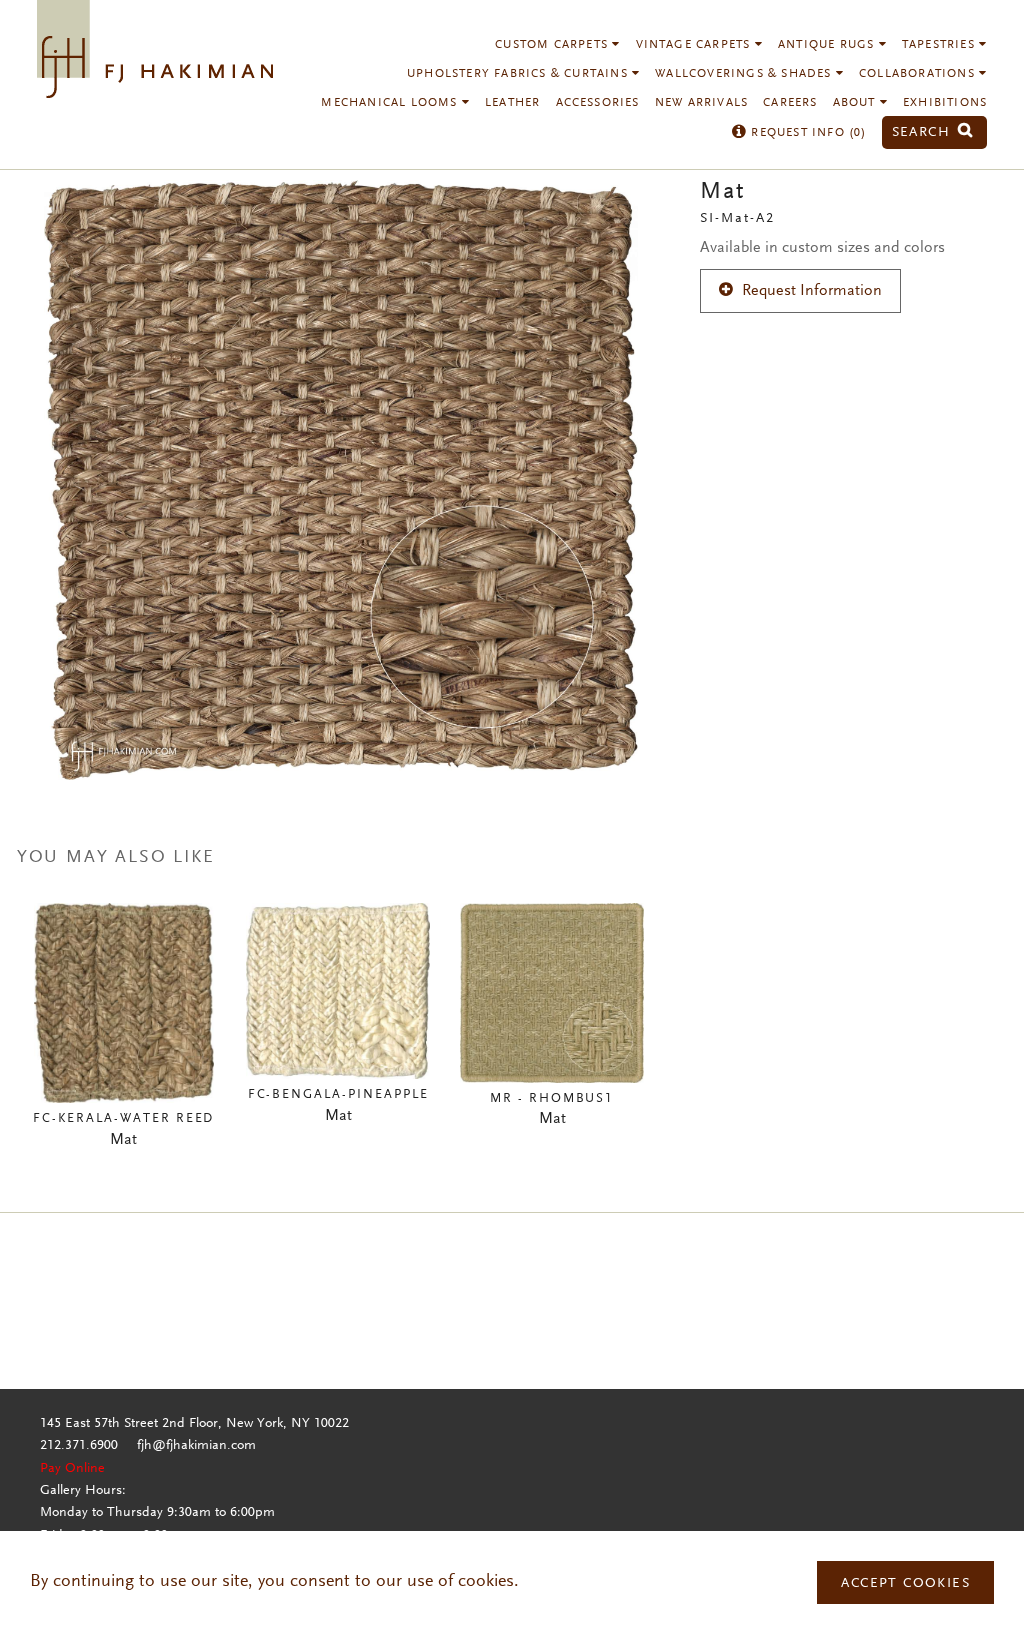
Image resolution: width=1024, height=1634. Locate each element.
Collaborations (919, 74)
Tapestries (940, 45)
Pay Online (72, 1469)
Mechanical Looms (391, 103)
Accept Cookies (905, 1584)
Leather (512, 103)
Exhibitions (945, 103)
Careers (790, 103)
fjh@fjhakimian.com (196, 1446)
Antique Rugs (828, 45)
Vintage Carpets (695, 45)
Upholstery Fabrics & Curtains (519, 74)
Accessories (598, 103)
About (856, 103)
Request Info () (806, 133)
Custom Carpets (553, 45)
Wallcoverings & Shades (745, 74)
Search (924, 132)
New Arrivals (701, 103)
